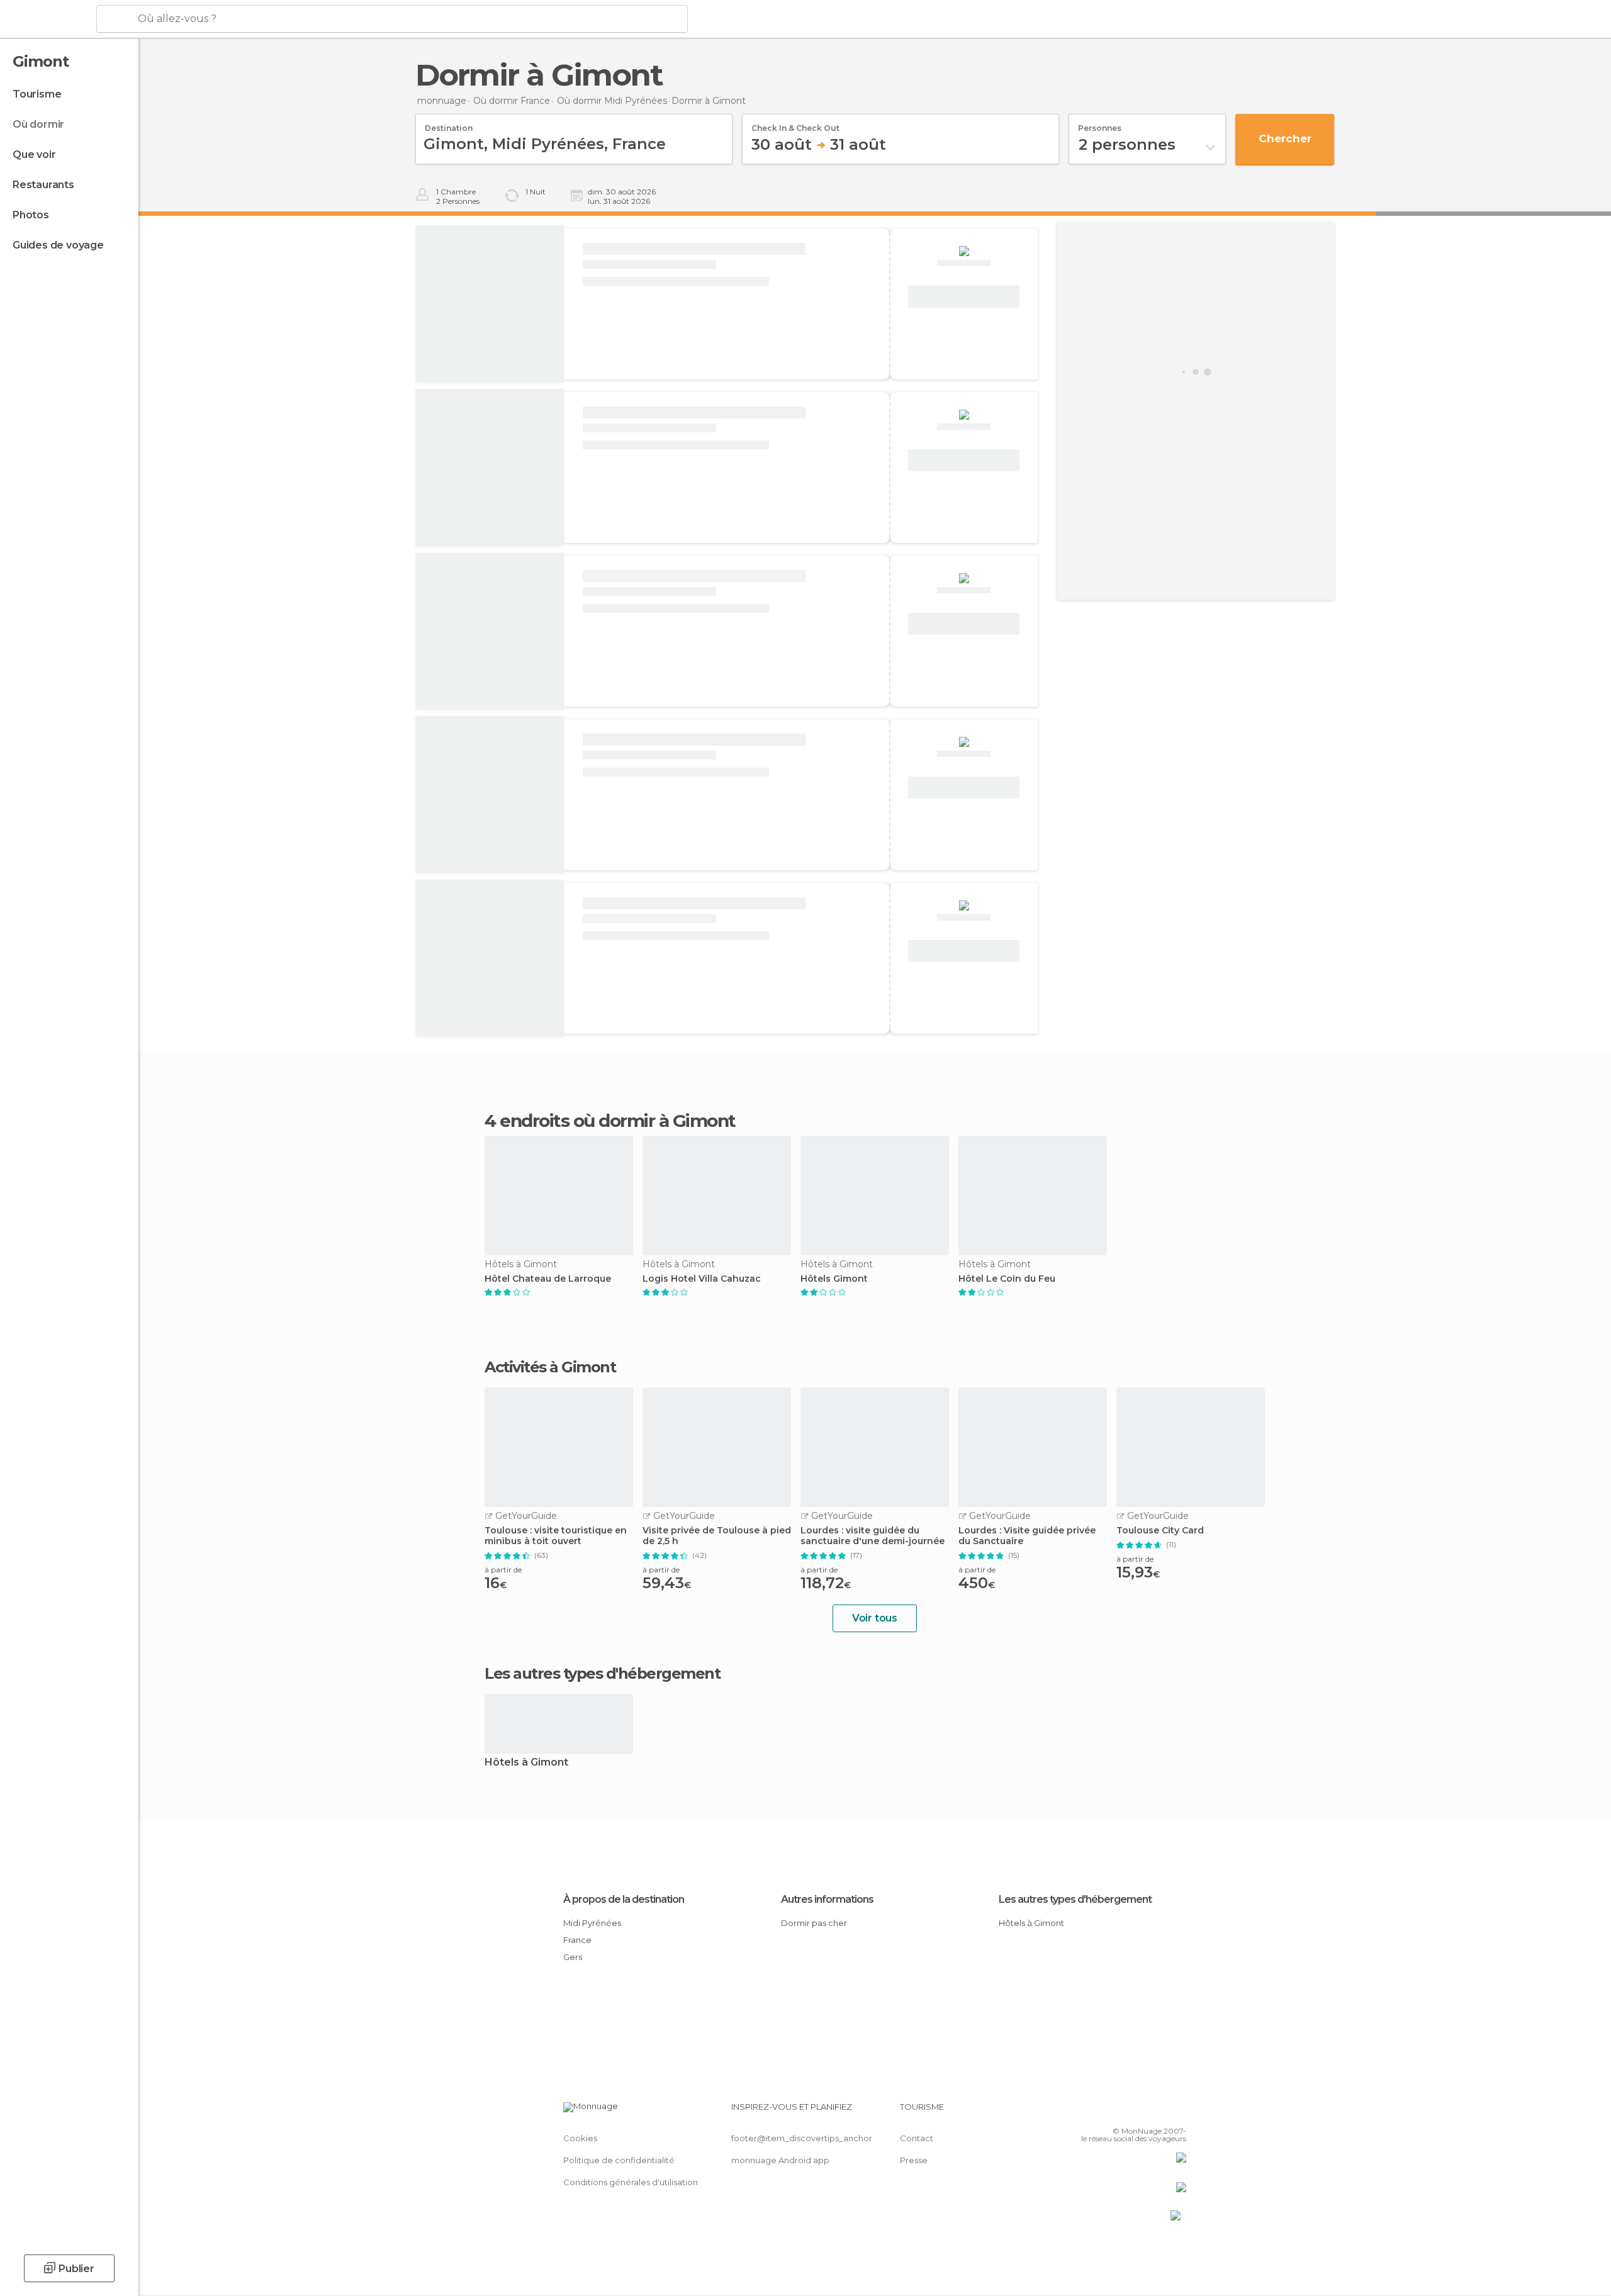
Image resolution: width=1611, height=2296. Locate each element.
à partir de (503, 1570)
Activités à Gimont (550, 1367)
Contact (917, 2138)
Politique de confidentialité (619, 2160)
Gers (573, 1957)
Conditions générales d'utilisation (631, 2182)
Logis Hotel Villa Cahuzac (702, 1279)
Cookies (580, 2138)
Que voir (34, 154)
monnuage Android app (780, 2160)
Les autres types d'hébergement (1075, 1899)
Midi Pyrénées (592, 1923)
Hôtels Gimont (834, 1279)
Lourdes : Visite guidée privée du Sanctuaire (1027, 1536)
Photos (31, 215)
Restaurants (43, 185)
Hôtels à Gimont (526, 1763)
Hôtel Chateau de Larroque (548, 1279)
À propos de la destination (624, 1899)
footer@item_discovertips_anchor (802, 2138)
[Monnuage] (47, 20)
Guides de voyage (58, 245)
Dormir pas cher (814, 1923)
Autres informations (827, 1899)
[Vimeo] (1156, 2112)
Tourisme (37, 94)
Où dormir (38, 124)
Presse (914, 2160)
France (577, 1940)
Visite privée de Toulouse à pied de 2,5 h (717, 1536)
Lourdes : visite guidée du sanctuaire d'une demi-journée (873, 1536)
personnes (1100, 124)
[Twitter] (1135, 2112)
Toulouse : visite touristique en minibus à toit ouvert (556, 1536)
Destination (449, 124)
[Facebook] (1114, 2112)
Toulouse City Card (1160, 1531)
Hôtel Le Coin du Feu (1007, 1279)
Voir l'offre (964, 297)
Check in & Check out (795, 124)
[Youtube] (1177, 2112)
